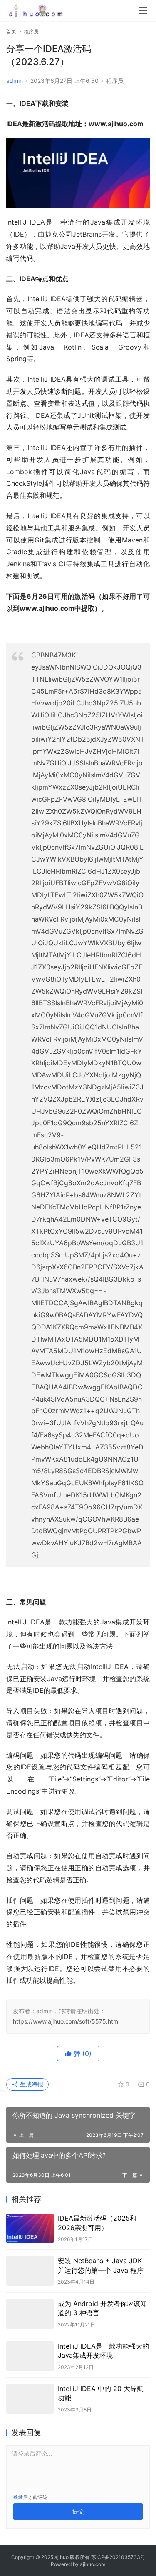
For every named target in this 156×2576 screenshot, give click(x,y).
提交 (78, 2511)
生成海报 (31, 2084)
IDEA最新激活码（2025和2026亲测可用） (97, 2223)
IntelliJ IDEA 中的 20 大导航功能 (101, 2393)
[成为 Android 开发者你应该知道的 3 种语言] (30, 2314)
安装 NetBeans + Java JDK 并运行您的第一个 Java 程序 (101, 2265)
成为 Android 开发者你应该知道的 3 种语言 (102, 2308)
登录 (18, 2497)
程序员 (115, 81)
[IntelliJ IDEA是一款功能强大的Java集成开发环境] (30, 2356)
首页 (11, 31)
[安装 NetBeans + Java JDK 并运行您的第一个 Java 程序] (30, 2271)
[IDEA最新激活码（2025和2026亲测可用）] (30, 2228)
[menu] (143, 11)
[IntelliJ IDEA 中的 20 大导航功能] (30, 2399)
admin (15, 81)
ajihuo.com (93, 2564)
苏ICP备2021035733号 (118, 2557)
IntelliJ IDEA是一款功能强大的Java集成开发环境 (103, 2351)
